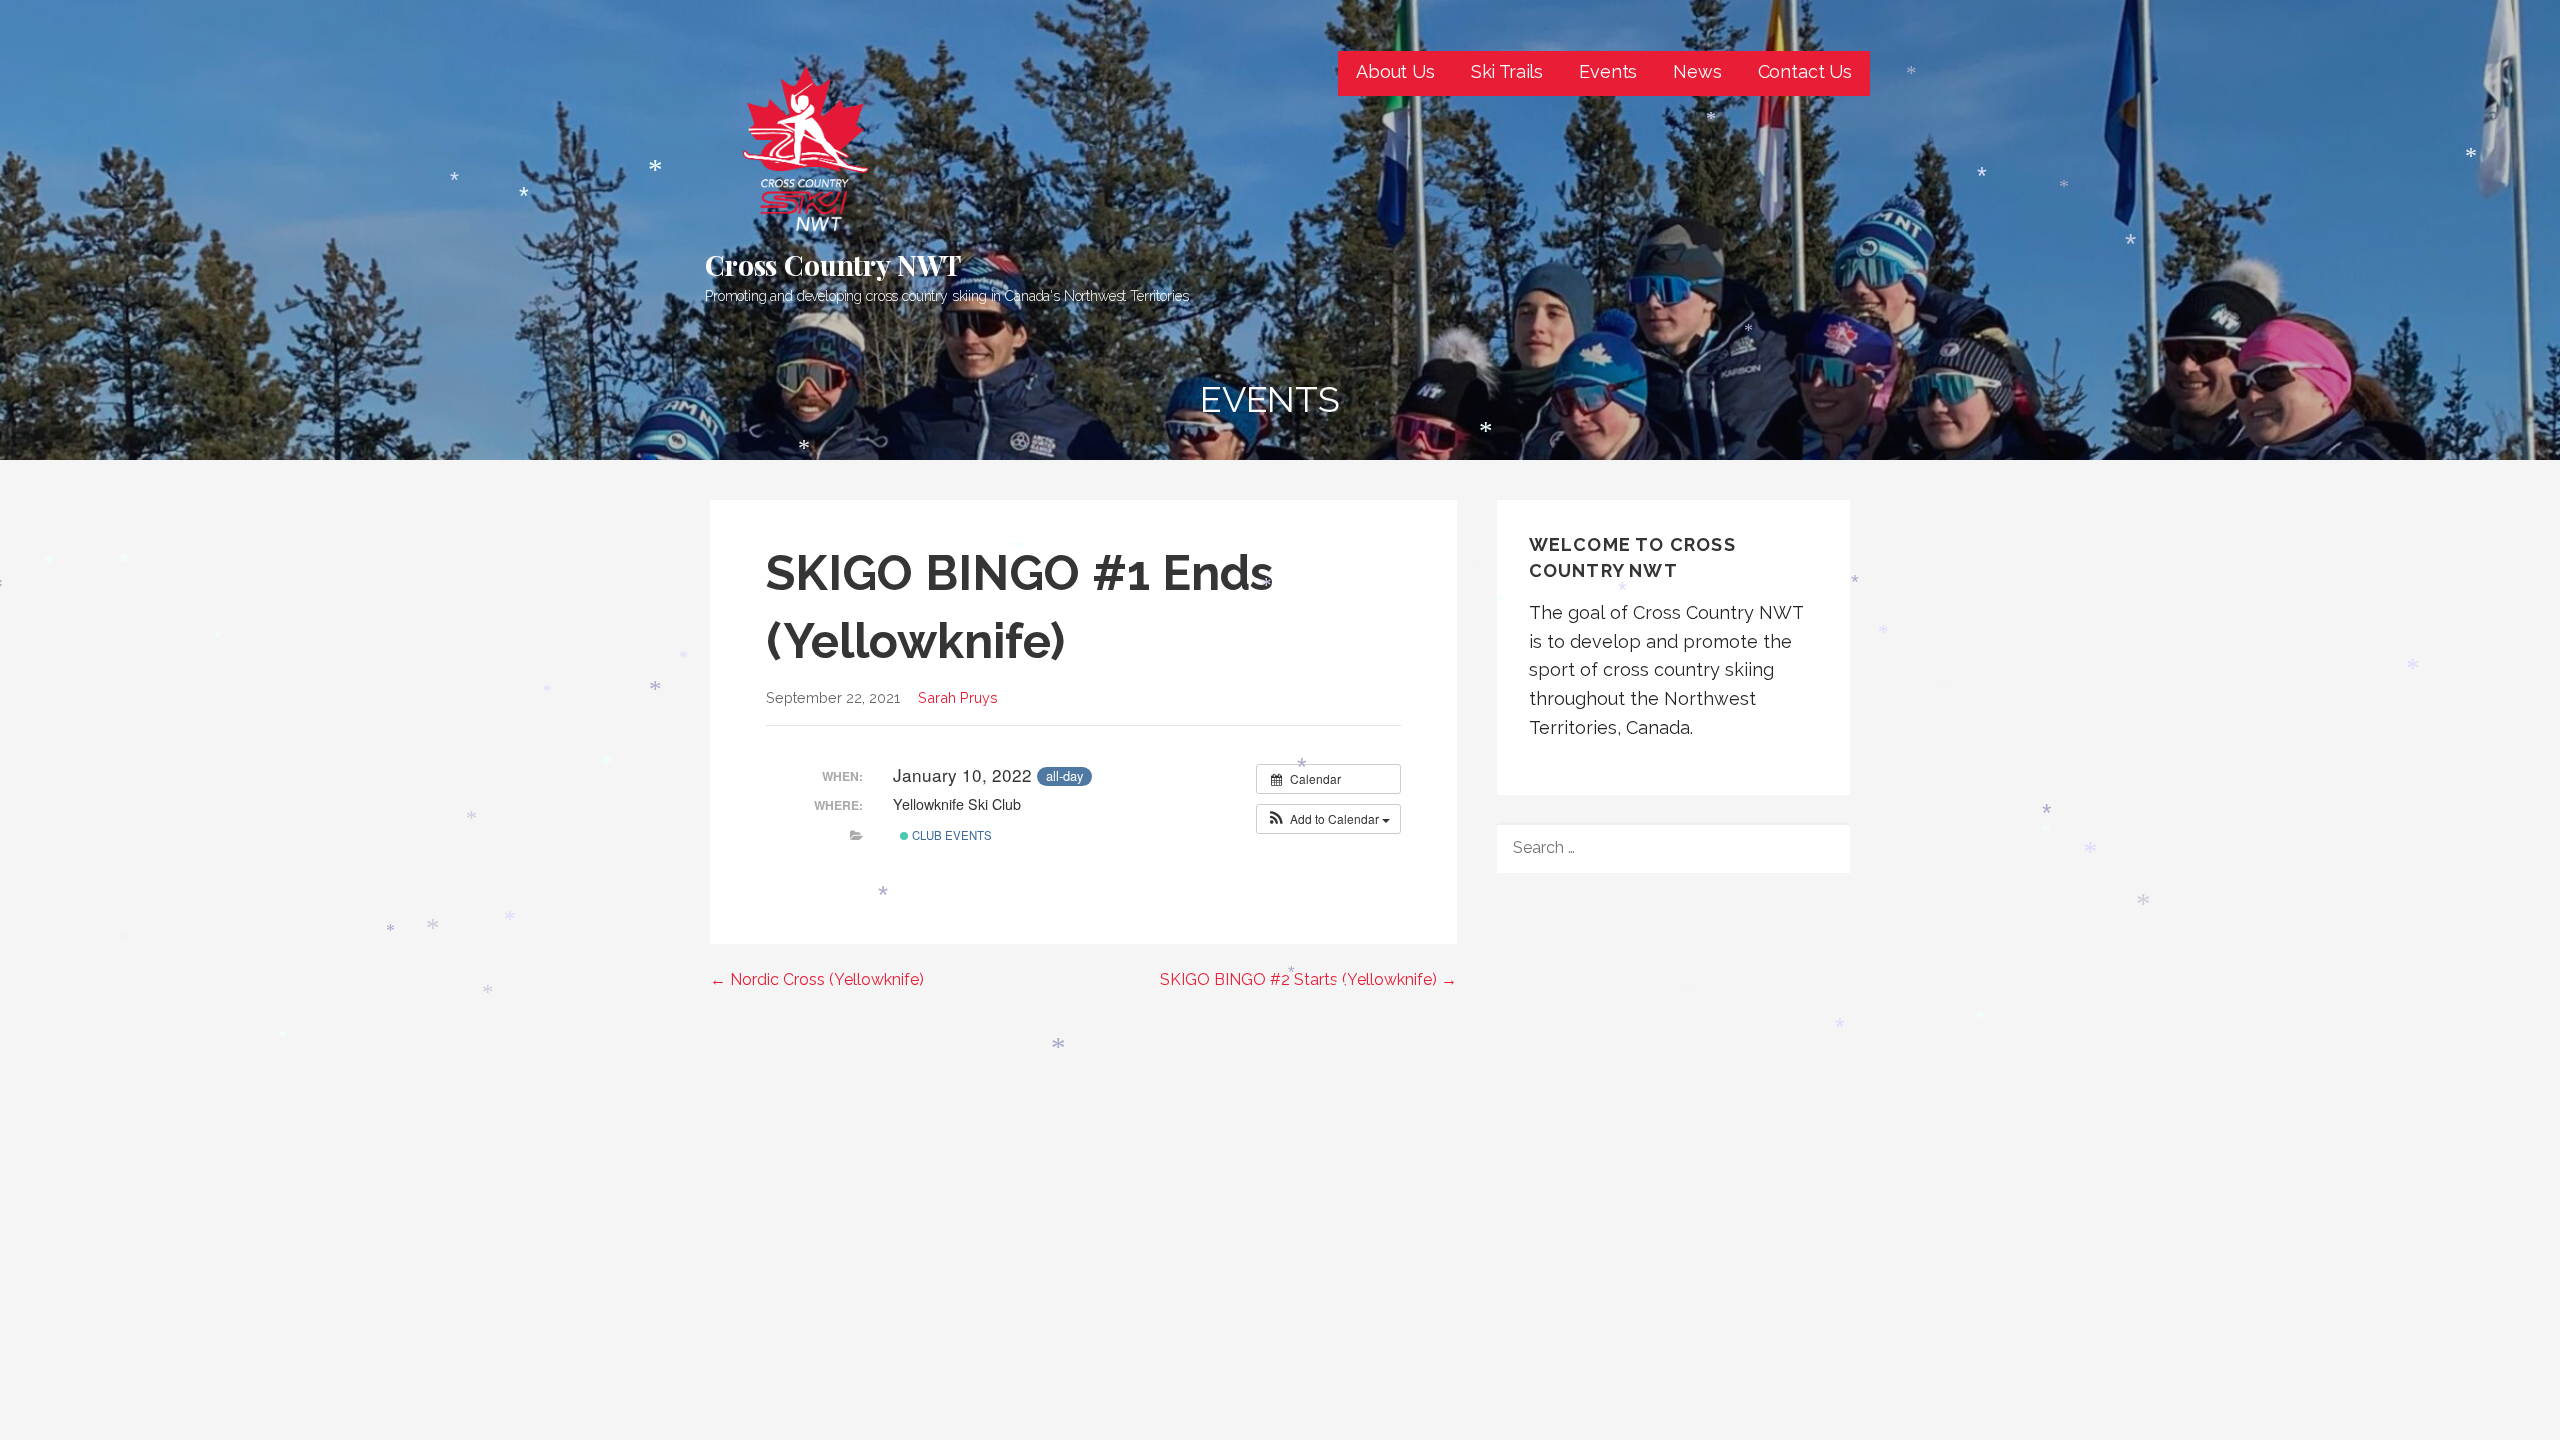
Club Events (950, 835)
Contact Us (1805, 71)
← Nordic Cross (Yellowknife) (817, 979)
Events (1608, 71)
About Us (1395, 71)
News (1697, 71)
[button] (1328, 819)
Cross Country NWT (833, 264)
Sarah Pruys (958, 697)
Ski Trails (1507, 71)
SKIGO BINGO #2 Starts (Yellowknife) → (1308, 979)
